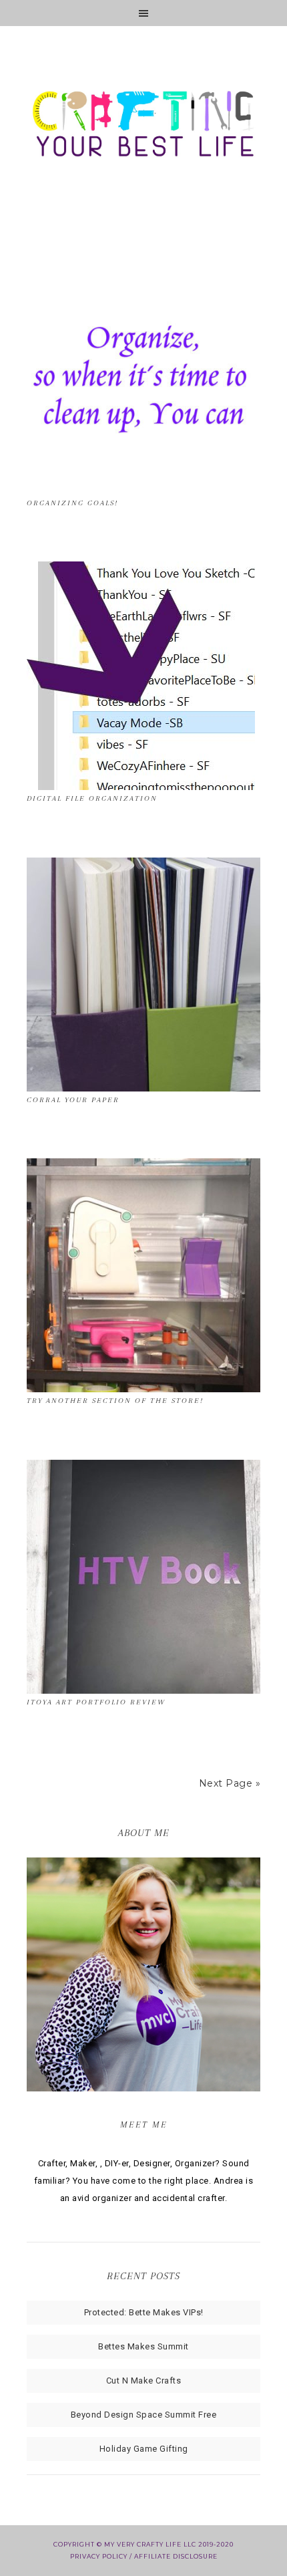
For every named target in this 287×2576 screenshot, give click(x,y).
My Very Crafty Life (143, 127)
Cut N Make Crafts (144, 2380)
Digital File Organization (92, 798)
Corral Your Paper (73, 1100)
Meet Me (144, 2124)
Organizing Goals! (72, 503)
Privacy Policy (99, 2556)
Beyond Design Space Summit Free (144, 2415)
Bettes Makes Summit (143, 2346)
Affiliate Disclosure (176, 2556)
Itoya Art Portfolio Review (96, 1702)
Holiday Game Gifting (144, 2449)
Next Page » (230, 1783)
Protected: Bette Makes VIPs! (144, 2312)
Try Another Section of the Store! (115, 1401)
